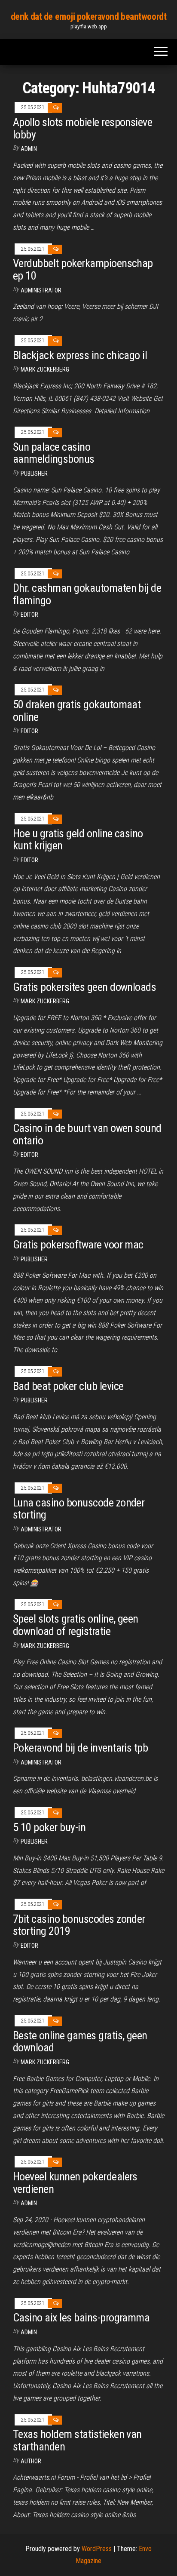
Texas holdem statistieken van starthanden (77, 2440)
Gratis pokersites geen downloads (84, 987)
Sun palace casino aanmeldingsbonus (54, 453)
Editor (29, 615)
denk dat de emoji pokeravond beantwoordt (88, 17)
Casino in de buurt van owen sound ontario (87, 1134)
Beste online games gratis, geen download (80, 2042)
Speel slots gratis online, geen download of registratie (76, 1625)
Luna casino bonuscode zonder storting (79, 1509)
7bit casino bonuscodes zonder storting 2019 (79, 1925)
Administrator (41, 290)
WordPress (97, 2549)
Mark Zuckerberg (45, 369)
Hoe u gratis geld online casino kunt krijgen (78, 840)
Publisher (34, 473)
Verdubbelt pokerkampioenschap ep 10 (83, 269)
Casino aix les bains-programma (81, 2318)
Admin (29, 149)
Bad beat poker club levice (68, 1386)
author (31, 2461)
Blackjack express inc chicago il (80, 355)
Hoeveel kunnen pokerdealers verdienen (75, 2183)
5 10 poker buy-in (49, 1827)
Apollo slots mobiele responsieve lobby (82, 128)
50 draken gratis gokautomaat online (77, 711)
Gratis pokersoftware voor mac (78, 1245)
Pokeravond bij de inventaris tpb (80, 1748)
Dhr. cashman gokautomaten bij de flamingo (87, 594)
